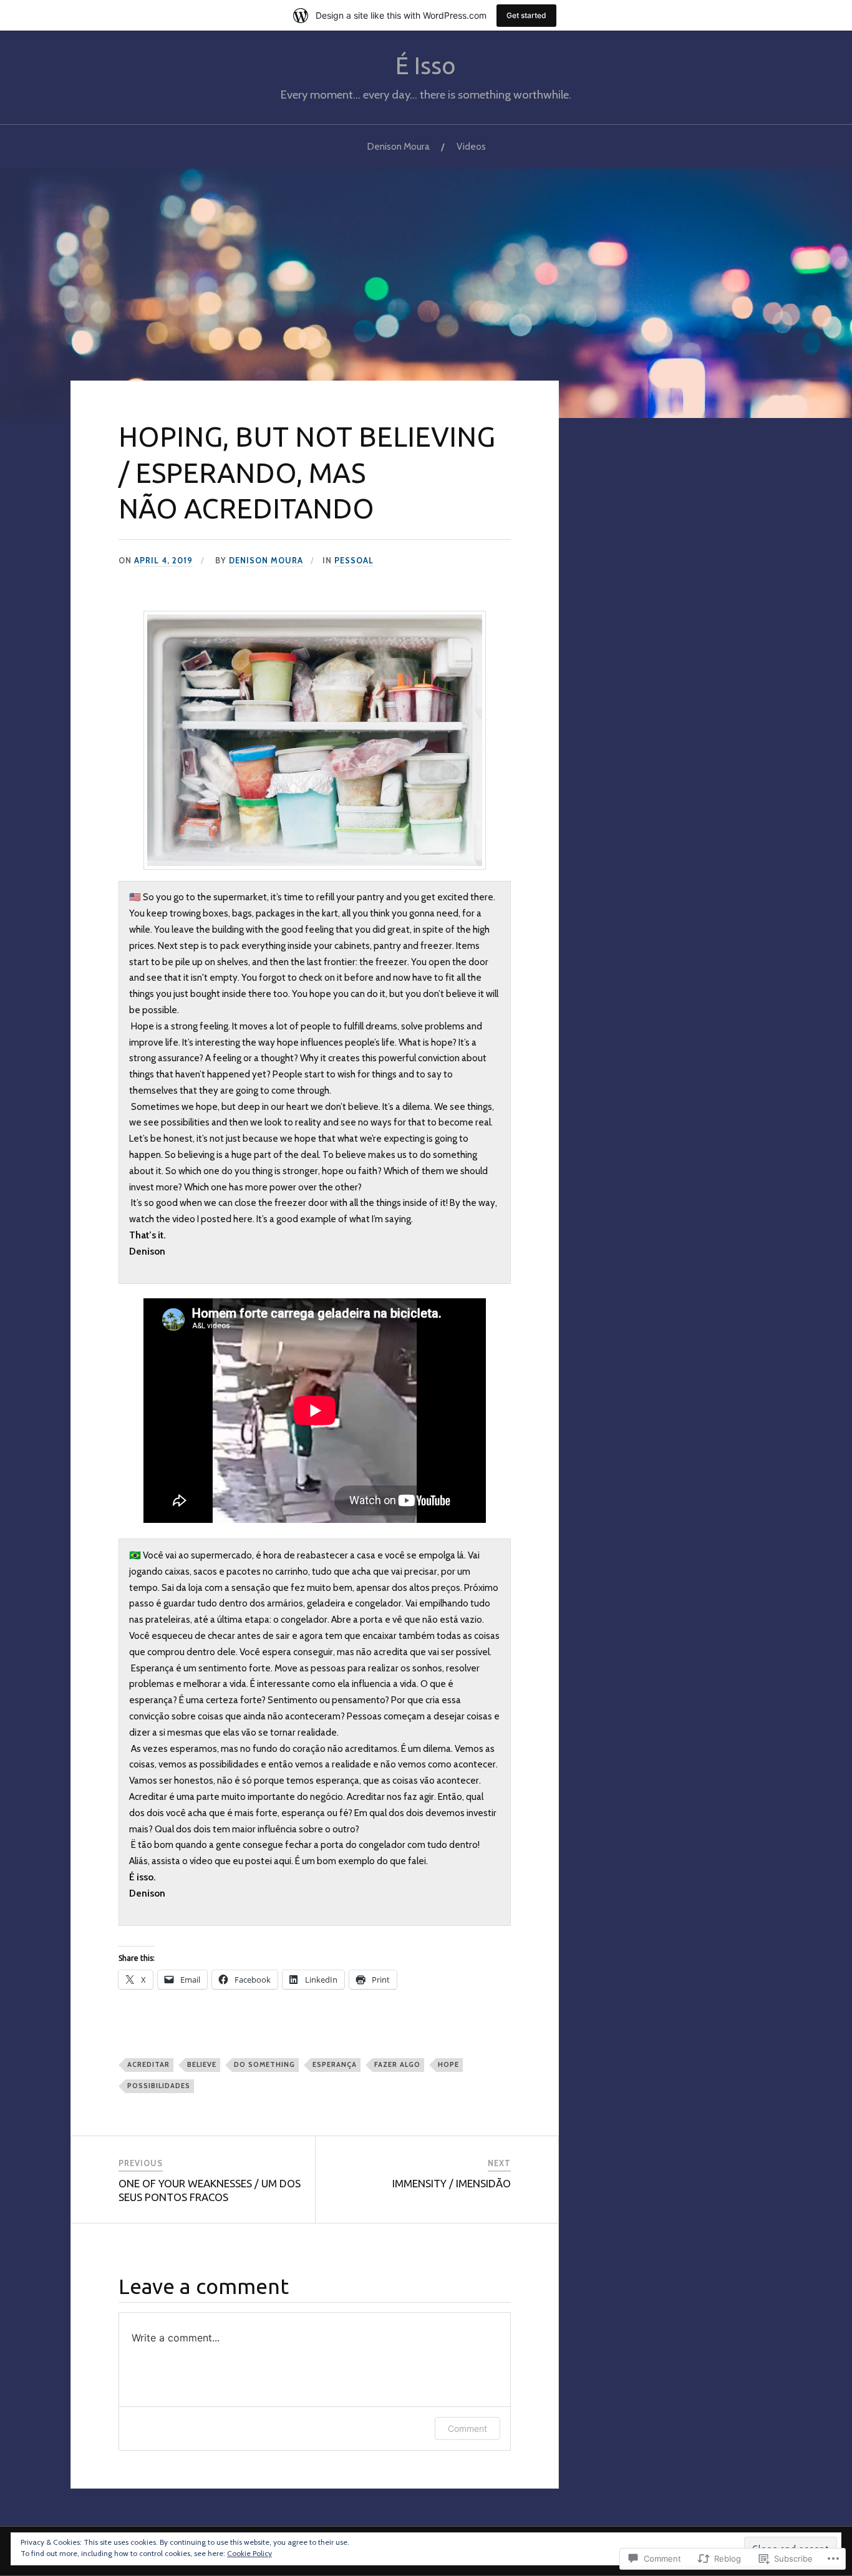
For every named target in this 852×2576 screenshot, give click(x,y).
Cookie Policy (249, 2553)
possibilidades (159, 2086)
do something (264, 2064)
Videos (471, 146)
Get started (526, 15)
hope (448, 2064)
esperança (335, 2064)
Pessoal (354, 561)
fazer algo (397, 2064)
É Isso (426, 65)
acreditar (148, 2064)
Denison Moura (398, 146)
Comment (467, 2428)
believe (202, 2064)
